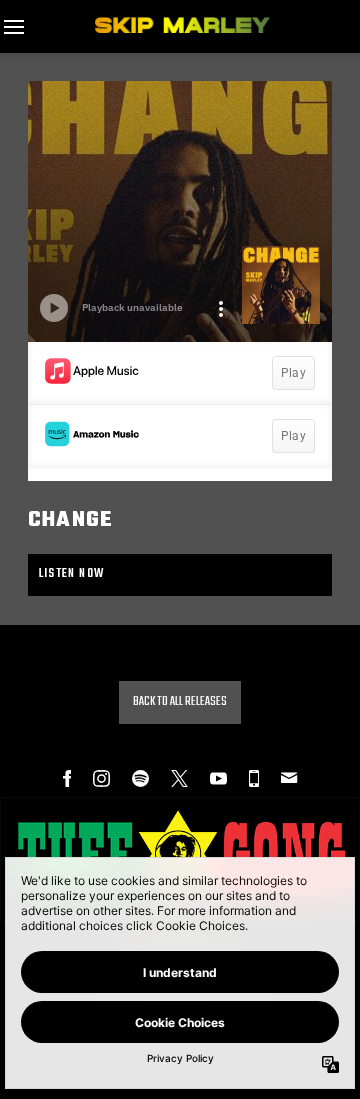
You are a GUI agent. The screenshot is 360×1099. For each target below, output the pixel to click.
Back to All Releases (180, 702)
